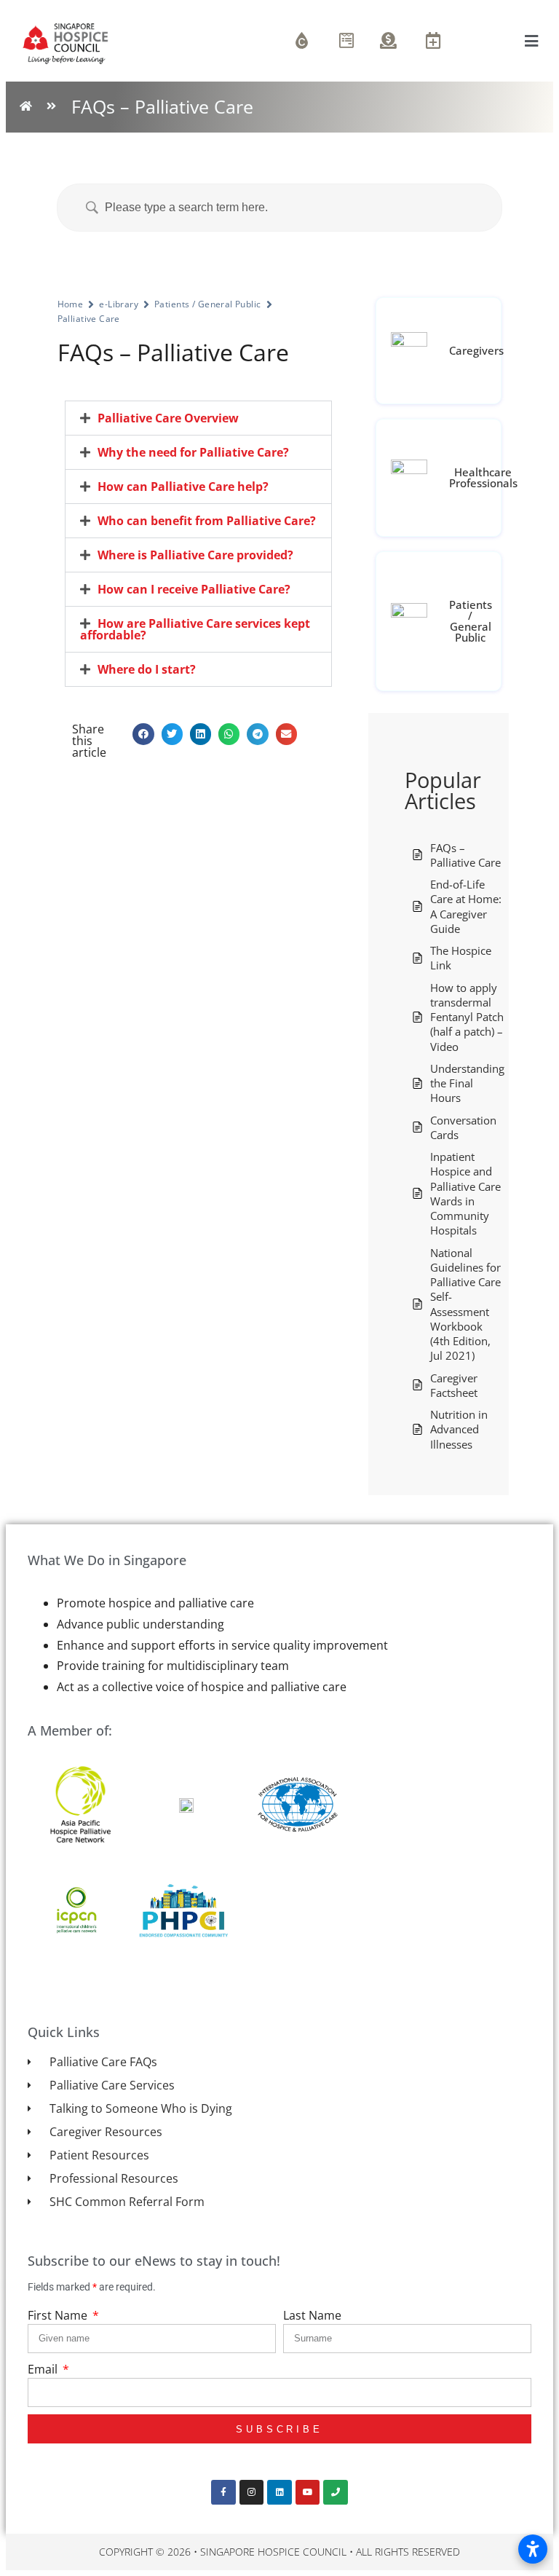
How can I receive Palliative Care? (194, 589)
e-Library (119, 304)
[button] (198, 418)
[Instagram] (252, 2492)
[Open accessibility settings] (533, 2549)
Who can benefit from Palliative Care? (207, 521)
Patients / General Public (208, 304)
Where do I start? (147, 669)
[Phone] (336, 2492)
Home (71, 304)
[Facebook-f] (223, 2492)
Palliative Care (89, 319)
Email (44, 2369)
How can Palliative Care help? (183, 487)
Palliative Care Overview (168, 418)
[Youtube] (308, 2492)
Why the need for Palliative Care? (193, 452)
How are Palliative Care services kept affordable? (195, 629)
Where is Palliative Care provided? (195, 555)
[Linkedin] (279, 2492)
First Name (59, 2315)
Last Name (312, 2315)
